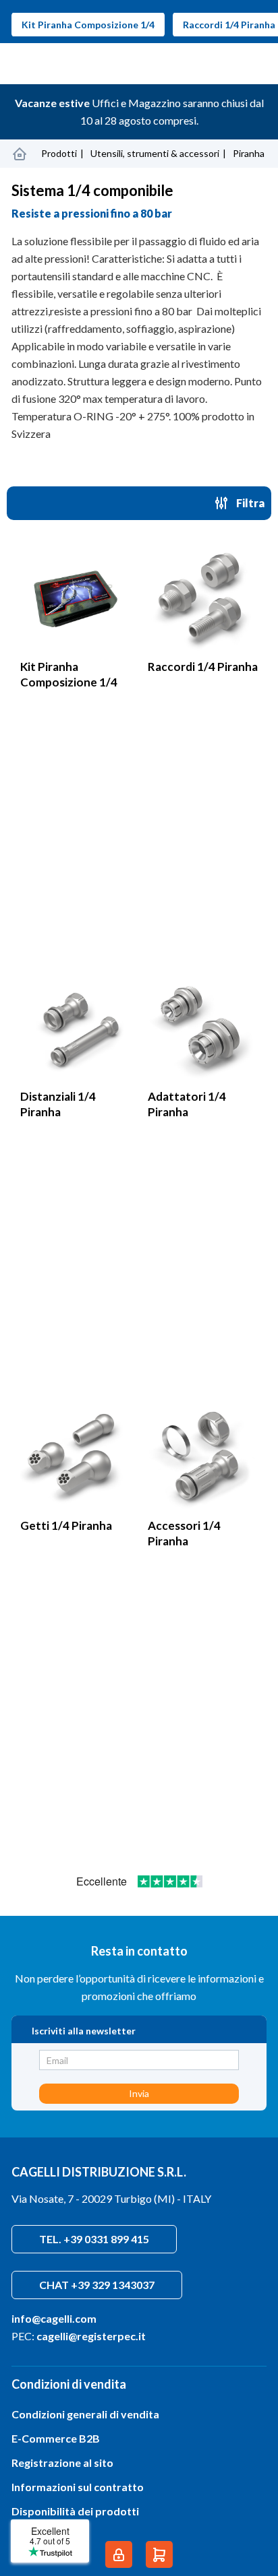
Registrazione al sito (62, 2462)
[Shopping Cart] (159, 2554)
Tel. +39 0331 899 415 (94, 2239)
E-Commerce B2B (56, 2438)
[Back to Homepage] (20, 154)
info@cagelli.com (54, 2318)
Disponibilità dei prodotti (75, 2511)
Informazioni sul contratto (78, 2487)
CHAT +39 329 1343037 (97, 2285)
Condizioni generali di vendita (85, 2414)
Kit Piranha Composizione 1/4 (88, 25)
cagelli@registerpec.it (91, 2336)
